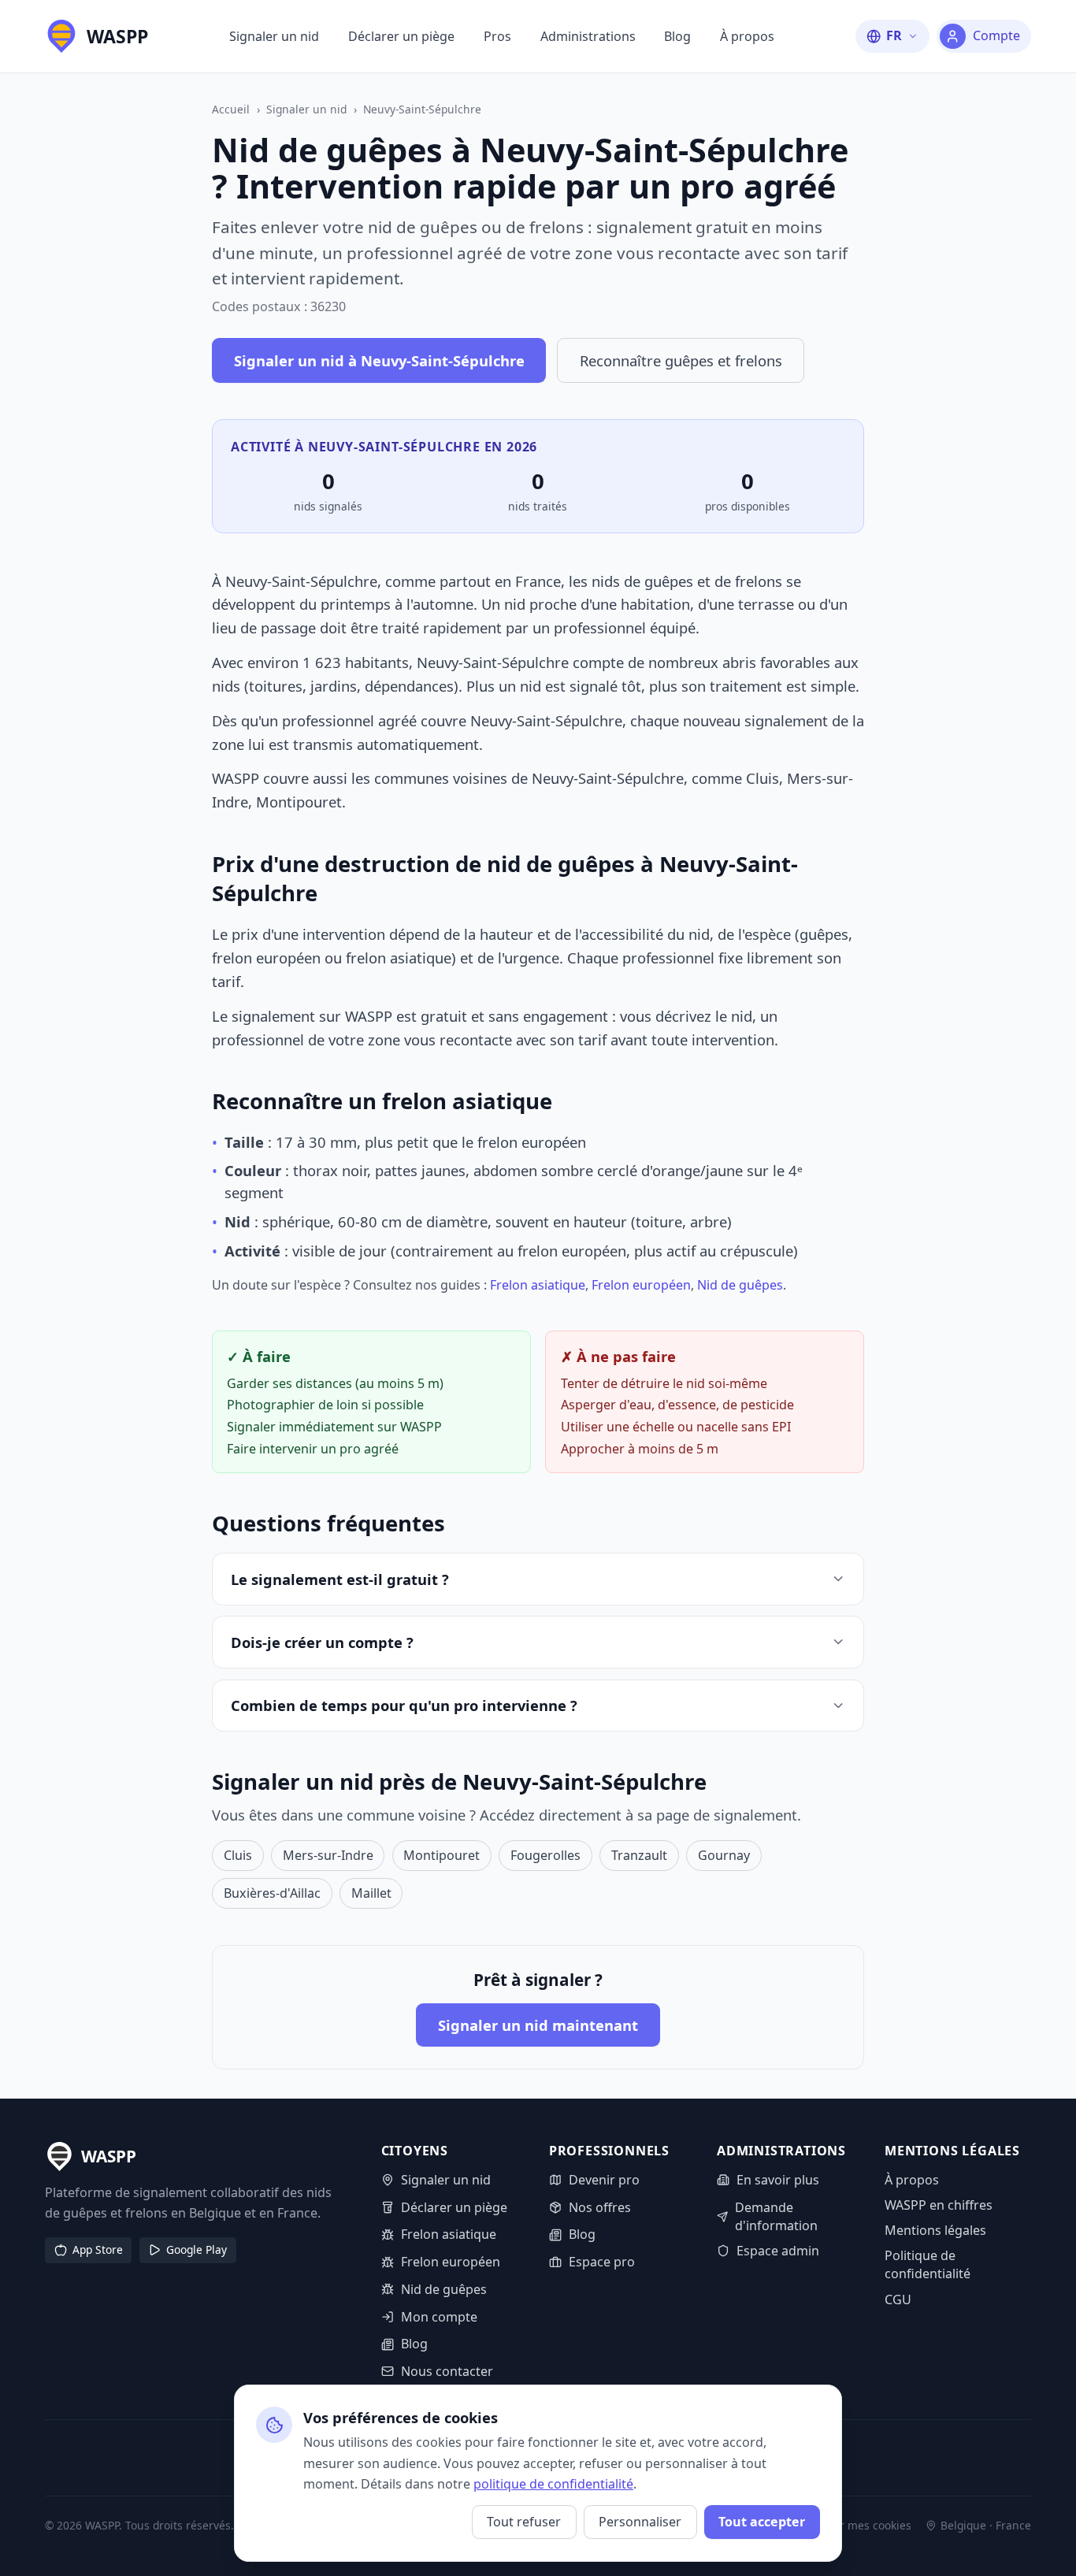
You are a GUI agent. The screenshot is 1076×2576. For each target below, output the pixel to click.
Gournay (724, 1855)
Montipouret (442, 1855)
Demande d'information (776, 2216)
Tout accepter (762, 2522)
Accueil (231, 109)
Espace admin (778, 2251)
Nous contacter (447, 2371)
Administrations (588, 36)
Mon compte (439, 2317)
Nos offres (600, 2207)
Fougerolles (545, 1855)
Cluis (238, 1855)
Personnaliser (640, 2522)
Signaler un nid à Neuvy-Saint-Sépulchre (379, 360)
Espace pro (602, 2262)
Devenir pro (604, 2180)
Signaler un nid (274, 36)
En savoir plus (778, 2180)
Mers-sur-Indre (328, 1855)
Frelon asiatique (538, 1285)
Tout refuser (524, 2522)
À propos (747, 36)
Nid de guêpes (740, 1285)
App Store (98, 2249)
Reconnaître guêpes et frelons (681, 360)
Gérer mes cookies (863, 2526)
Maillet (371, 1893)
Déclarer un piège (401, 36)
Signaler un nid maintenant (538, 2025)
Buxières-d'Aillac (272, 1893)
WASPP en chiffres (939, 2205)
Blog (677, 36)
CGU (898, 2299)
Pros (497, 36)
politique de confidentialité (553, 2484)
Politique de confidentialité (928, 2264)
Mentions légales (935, 2230)
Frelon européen (641, 1285)
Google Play (197, 2249)
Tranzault (639, 1855)
